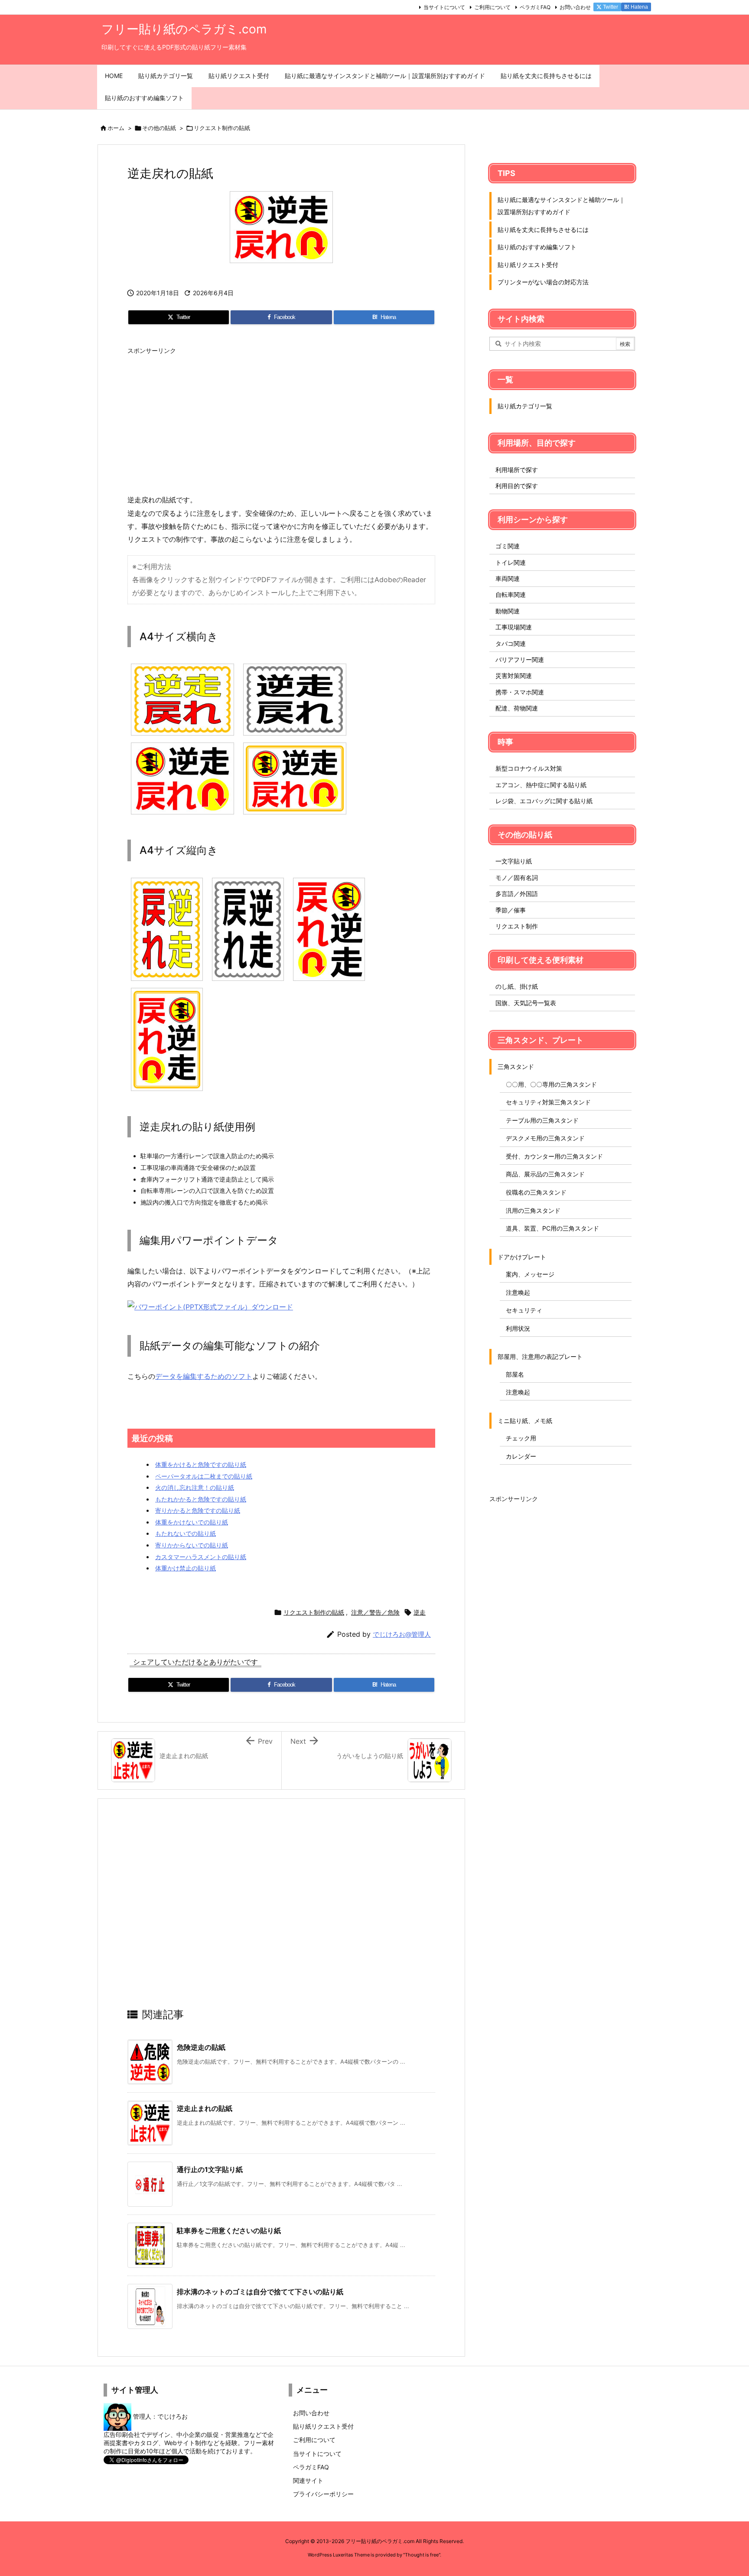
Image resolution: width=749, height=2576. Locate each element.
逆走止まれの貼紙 (205, 2108)
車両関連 (508, 578)
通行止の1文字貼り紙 (210, 2169)
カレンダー (521, 1456)
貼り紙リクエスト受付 (528, 265)
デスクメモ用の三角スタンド (545, 1138)
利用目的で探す (517, 486)
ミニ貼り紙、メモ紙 (525, 1421)
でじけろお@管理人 (402, 1634)
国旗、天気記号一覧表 (526, 1003)
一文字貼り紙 (514, 861)
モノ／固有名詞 (517, 878)
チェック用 (521, 1438)
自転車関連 (511, 594)
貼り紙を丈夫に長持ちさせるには (543, 230)
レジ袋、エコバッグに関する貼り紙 (544, 801)
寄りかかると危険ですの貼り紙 (198, 1510)
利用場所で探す (517, 470)
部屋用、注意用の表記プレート (540, 1356)
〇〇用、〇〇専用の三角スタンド (551, 1084)
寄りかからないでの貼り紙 (192, 1545)
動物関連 (508, 611)
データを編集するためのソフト (204, 1376)
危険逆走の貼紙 (201, 2047)
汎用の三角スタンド (533, 1210)
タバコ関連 (511, 643)
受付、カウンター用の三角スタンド (554, 1156)
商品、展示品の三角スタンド (545, 1174)
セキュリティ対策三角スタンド (548, 1102)
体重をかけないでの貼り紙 (192, 1522)
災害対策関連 (514, 676)
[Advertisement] (281, 420)
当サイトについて (444, 7)
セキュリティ (524, 1310)
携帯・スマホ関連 (520, 692)
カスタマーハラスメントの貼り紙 (201, 1557)
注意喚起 (518, 1292)
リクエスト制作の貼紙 (222, 128)
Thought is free (422, 2555)
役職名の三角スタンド (536, 1192)
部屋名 (515, 1374)
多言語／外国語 (517, 894)
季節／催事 (511, 910)
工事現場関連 (514, 627)
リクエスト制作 (517, 926)
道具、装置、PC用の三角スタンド (552, 1228)
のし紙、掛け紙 (517, 986)
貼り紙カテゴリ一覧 (525, 406)
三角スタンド (516, 1067)
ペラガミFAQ (535, 7)
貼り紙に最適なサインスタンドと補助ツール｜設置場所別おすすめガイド (561, 206)
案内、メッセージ (530, 1274)
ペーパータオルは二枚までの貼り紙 (204, 1476)
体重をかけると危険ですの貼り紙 (201, 1464)
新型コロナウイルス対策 (529, 768)
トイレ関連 (511, 562)
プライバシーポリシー (323, 2494)
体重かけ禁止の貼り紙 (186, 1568)
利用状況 (518, 1328)
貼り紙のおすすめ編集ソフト (537, 247)
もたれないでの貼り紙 (186, 1533)
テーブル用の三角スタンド (542, 1120)
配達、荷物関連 (517, 708)
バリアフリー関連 (520, 659)
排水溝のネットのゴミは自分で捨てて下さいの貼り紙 (260, 2292)
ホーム (116, 128)
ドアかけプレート (522, 1257)
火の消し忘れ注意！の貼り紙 (195, 1487)
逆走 (420, 1612)
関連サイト (308, 2480)
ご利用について (492, 7)
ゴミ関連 (508, 546)
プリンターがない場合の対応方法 (543, 282)
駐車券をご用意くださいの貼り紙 (229, 2231)
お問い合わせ (575, 7)
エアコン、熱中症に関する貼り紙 (541, 785)
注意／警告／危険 (375, 1612)
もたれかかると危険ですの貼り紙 (201, 1499)
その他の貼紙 (159, 128)
